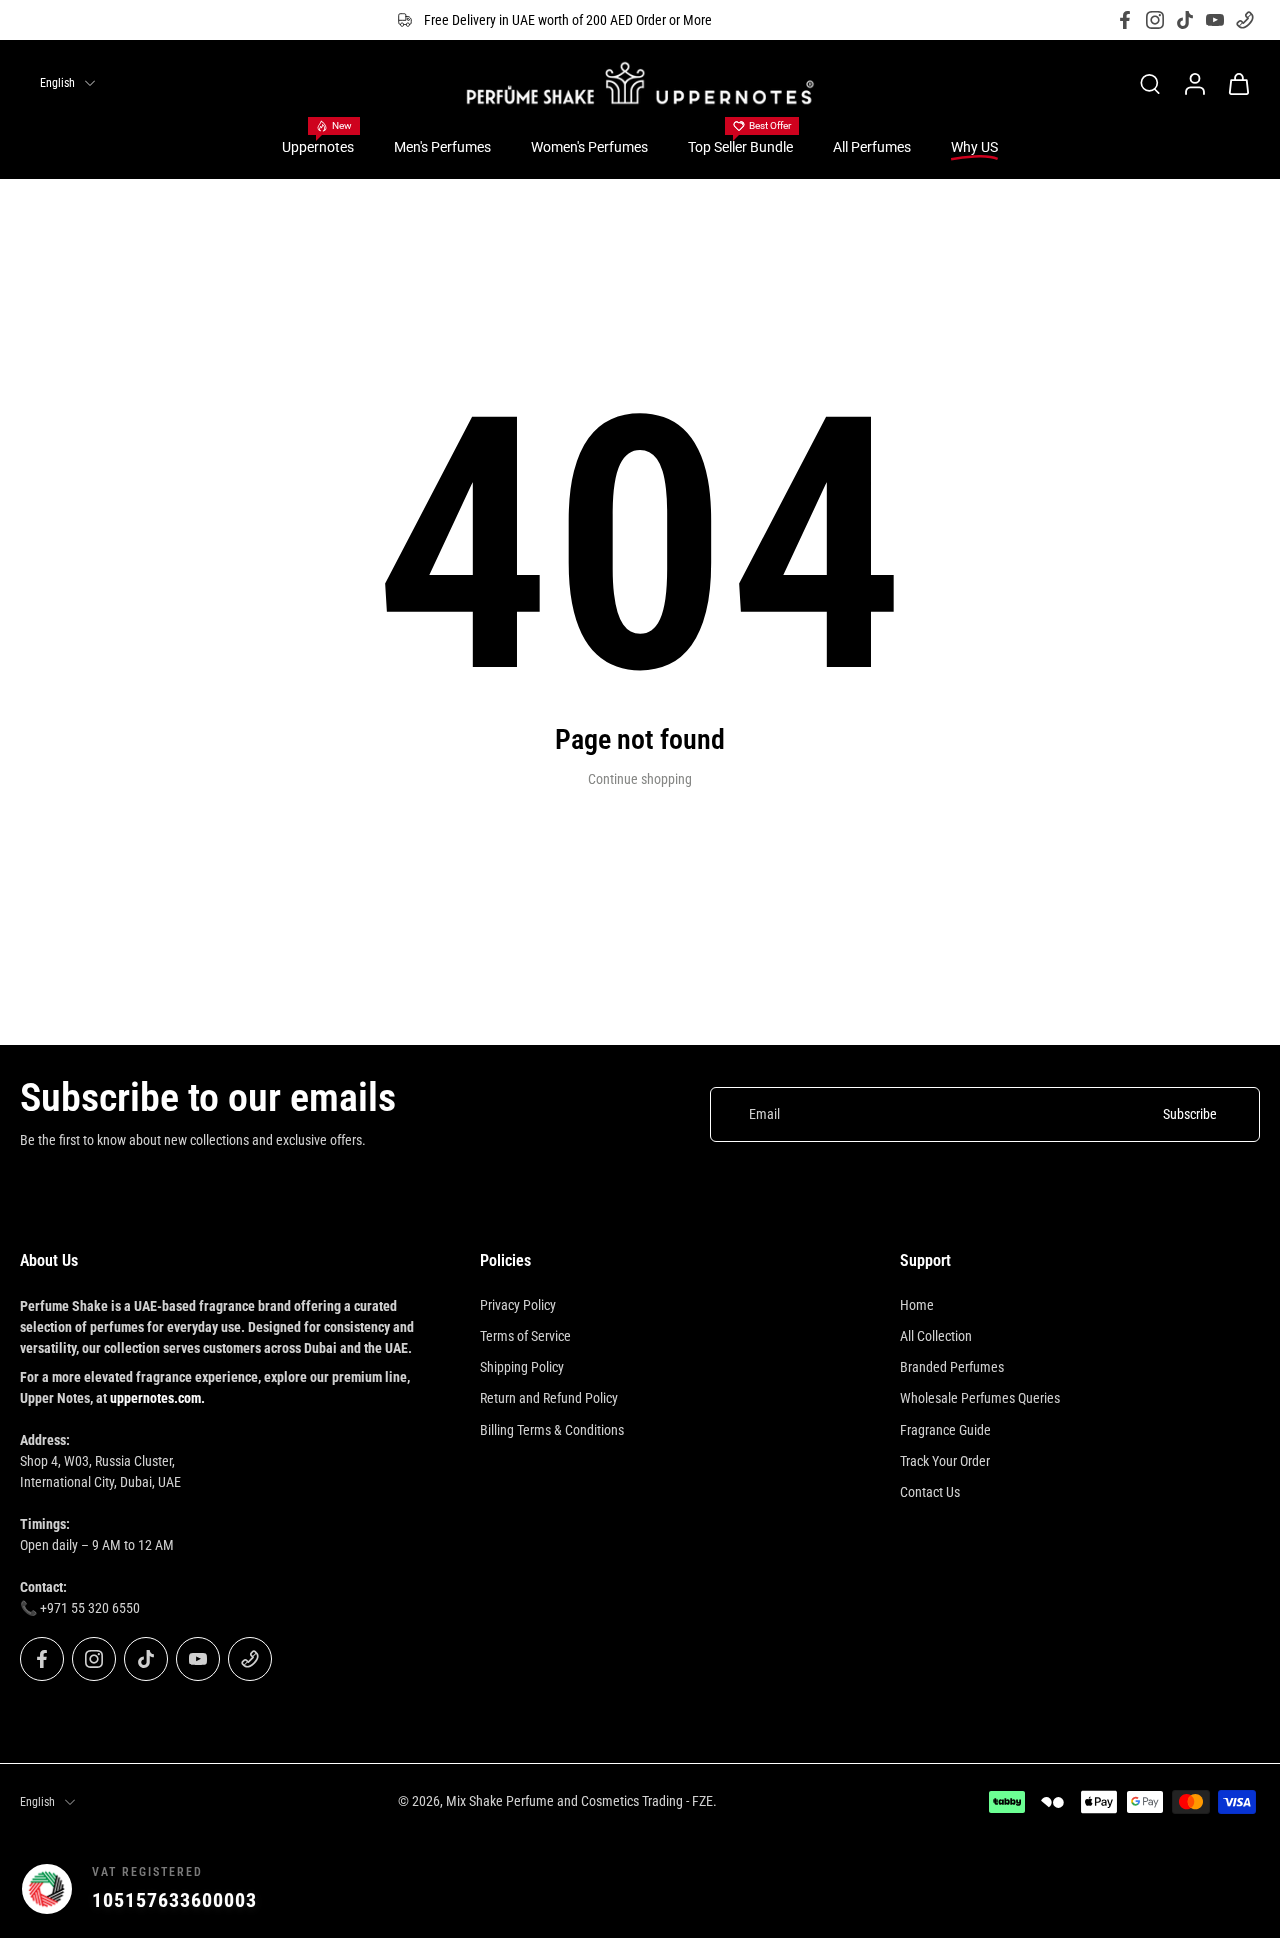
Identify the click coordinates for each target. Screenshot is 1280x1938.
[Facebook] (1125, 20)
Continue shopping (640, 779)
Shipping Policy (522, 1367)
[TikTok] (1185, 20)
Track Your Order (945, 1461)
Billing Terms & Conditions (552, 1430)
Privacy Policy (518, 1305)
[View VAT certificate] (1212, 1889)
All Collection (936, 1336)
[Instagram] (1155, 20)
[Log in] (1194, 83)
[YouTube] (1215, 20)
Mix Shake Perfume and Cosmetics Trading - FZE (579, 1801)
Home (917, 1305)
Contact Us (930, 1492)
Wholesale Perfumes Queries (980, 1398)
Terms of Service (525, 1336)
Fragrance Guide (945, 1430)
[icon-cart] (1238, 83)
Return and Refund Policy (549, 1398)
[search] (1150, 83)
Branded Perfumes (952, 1367)
